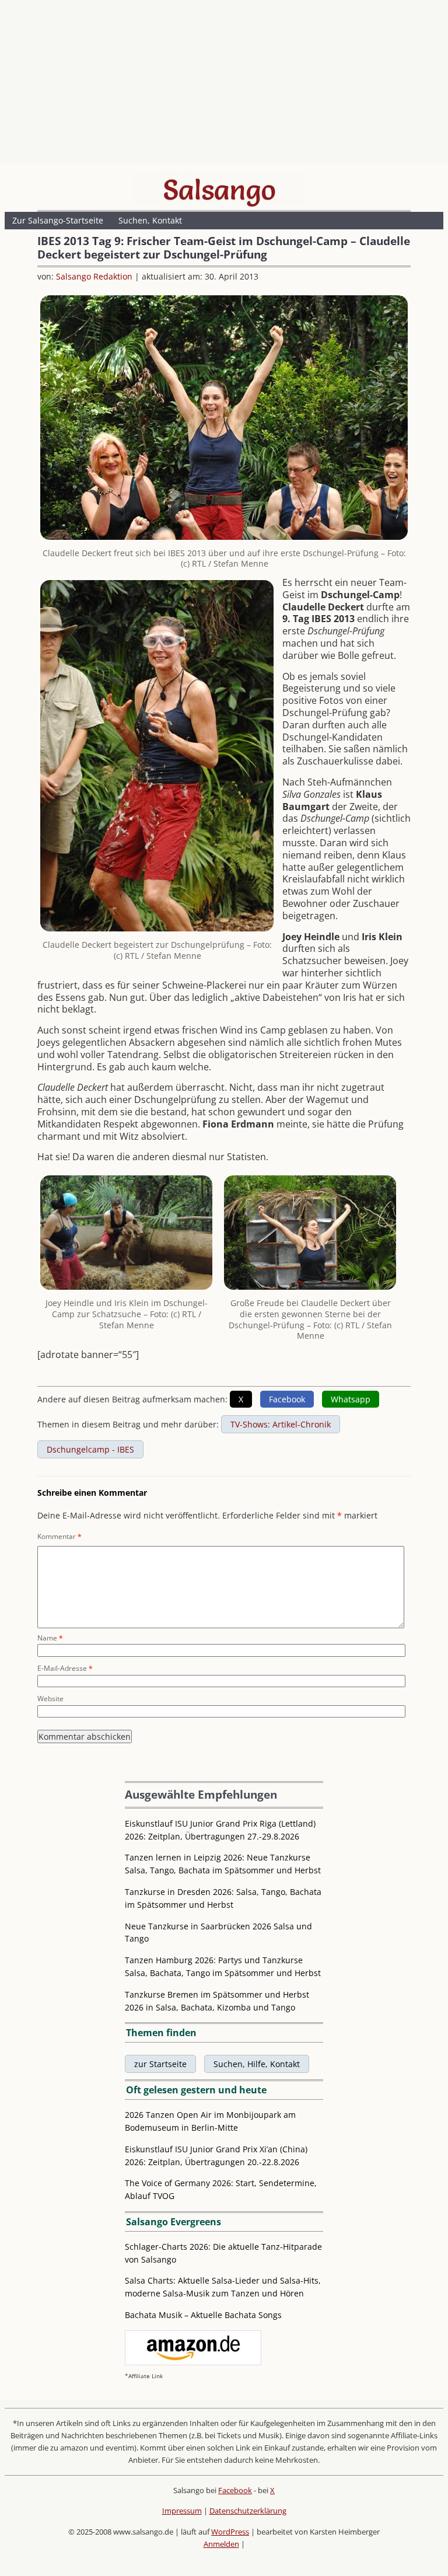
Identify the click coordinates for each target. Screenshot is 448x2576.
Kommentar (60, 1536)
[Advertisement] (224, 85)
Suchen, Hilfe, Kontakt (257, 2064)
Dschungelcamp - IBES (90, 1449)
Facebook (235, 2490)
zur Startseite (160, 2064)
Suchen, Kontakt (150, 220)
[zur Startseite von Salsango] (219, 190)
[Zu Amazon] (193, 2362)
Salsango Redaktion (94, 276)
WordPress (230, 2532)
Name (50, 1638)
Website (50, 1699)
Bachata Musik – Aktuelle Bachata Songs (203, 2315)
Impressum (182, 2511)
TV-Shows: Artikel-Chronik (281, 1424)
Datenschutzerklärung (248, 2511)
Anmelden (221, 2544)
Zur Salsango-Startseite (58, 220)
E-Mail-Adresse (65, 1668)
